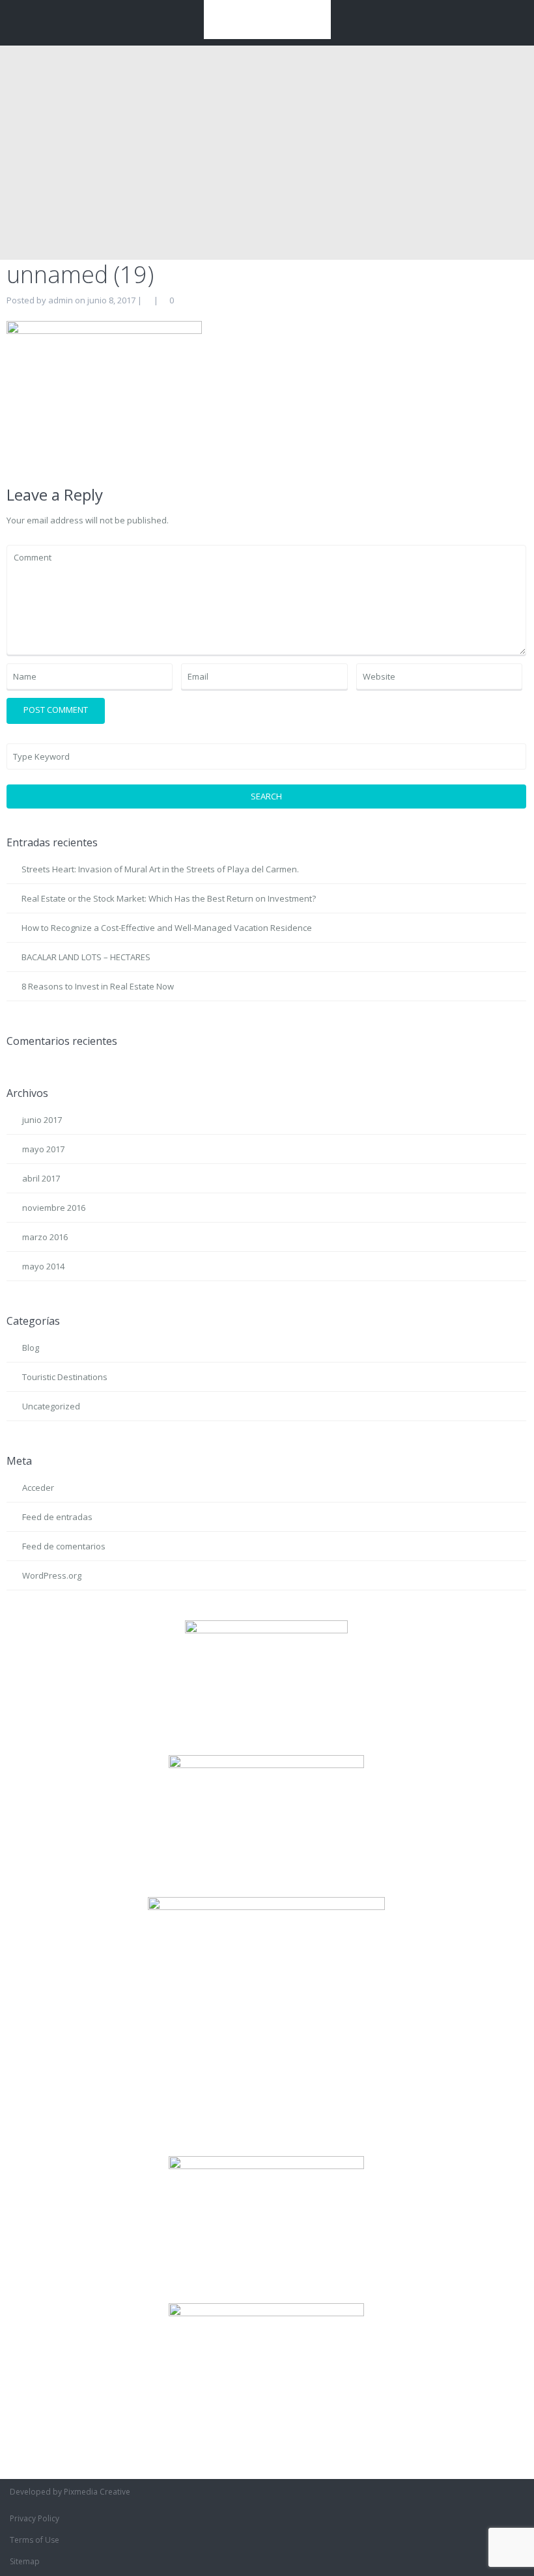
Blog (31, 1348)
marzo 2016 (45, 1237)
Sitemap (25, 2561)
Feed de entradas (57, 1517)
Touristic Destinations (65, 1377)
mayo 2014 (43, 1266)
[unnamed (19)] (104, 393)
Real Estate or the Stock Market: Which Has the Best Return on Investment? (169, 898)
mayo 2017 (43, 1149)
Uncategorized (51, 1406)
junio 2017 (42, 1120)
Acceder (38, 1488)
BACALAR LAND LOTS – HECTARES (86, 957)
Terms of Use (35, 2540)
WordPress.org (52, 1575)
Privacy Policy (35, 2518)
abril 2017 (41, 1178)
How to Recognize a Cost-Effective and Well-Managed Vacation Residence (167, 928)
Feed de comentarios (64, 1546)
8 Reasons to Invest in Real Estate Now (98, 986)
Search (266, 796)
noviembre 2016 (54, 1208)
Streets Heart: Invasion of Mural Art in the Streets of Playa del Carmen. (160, 869)
